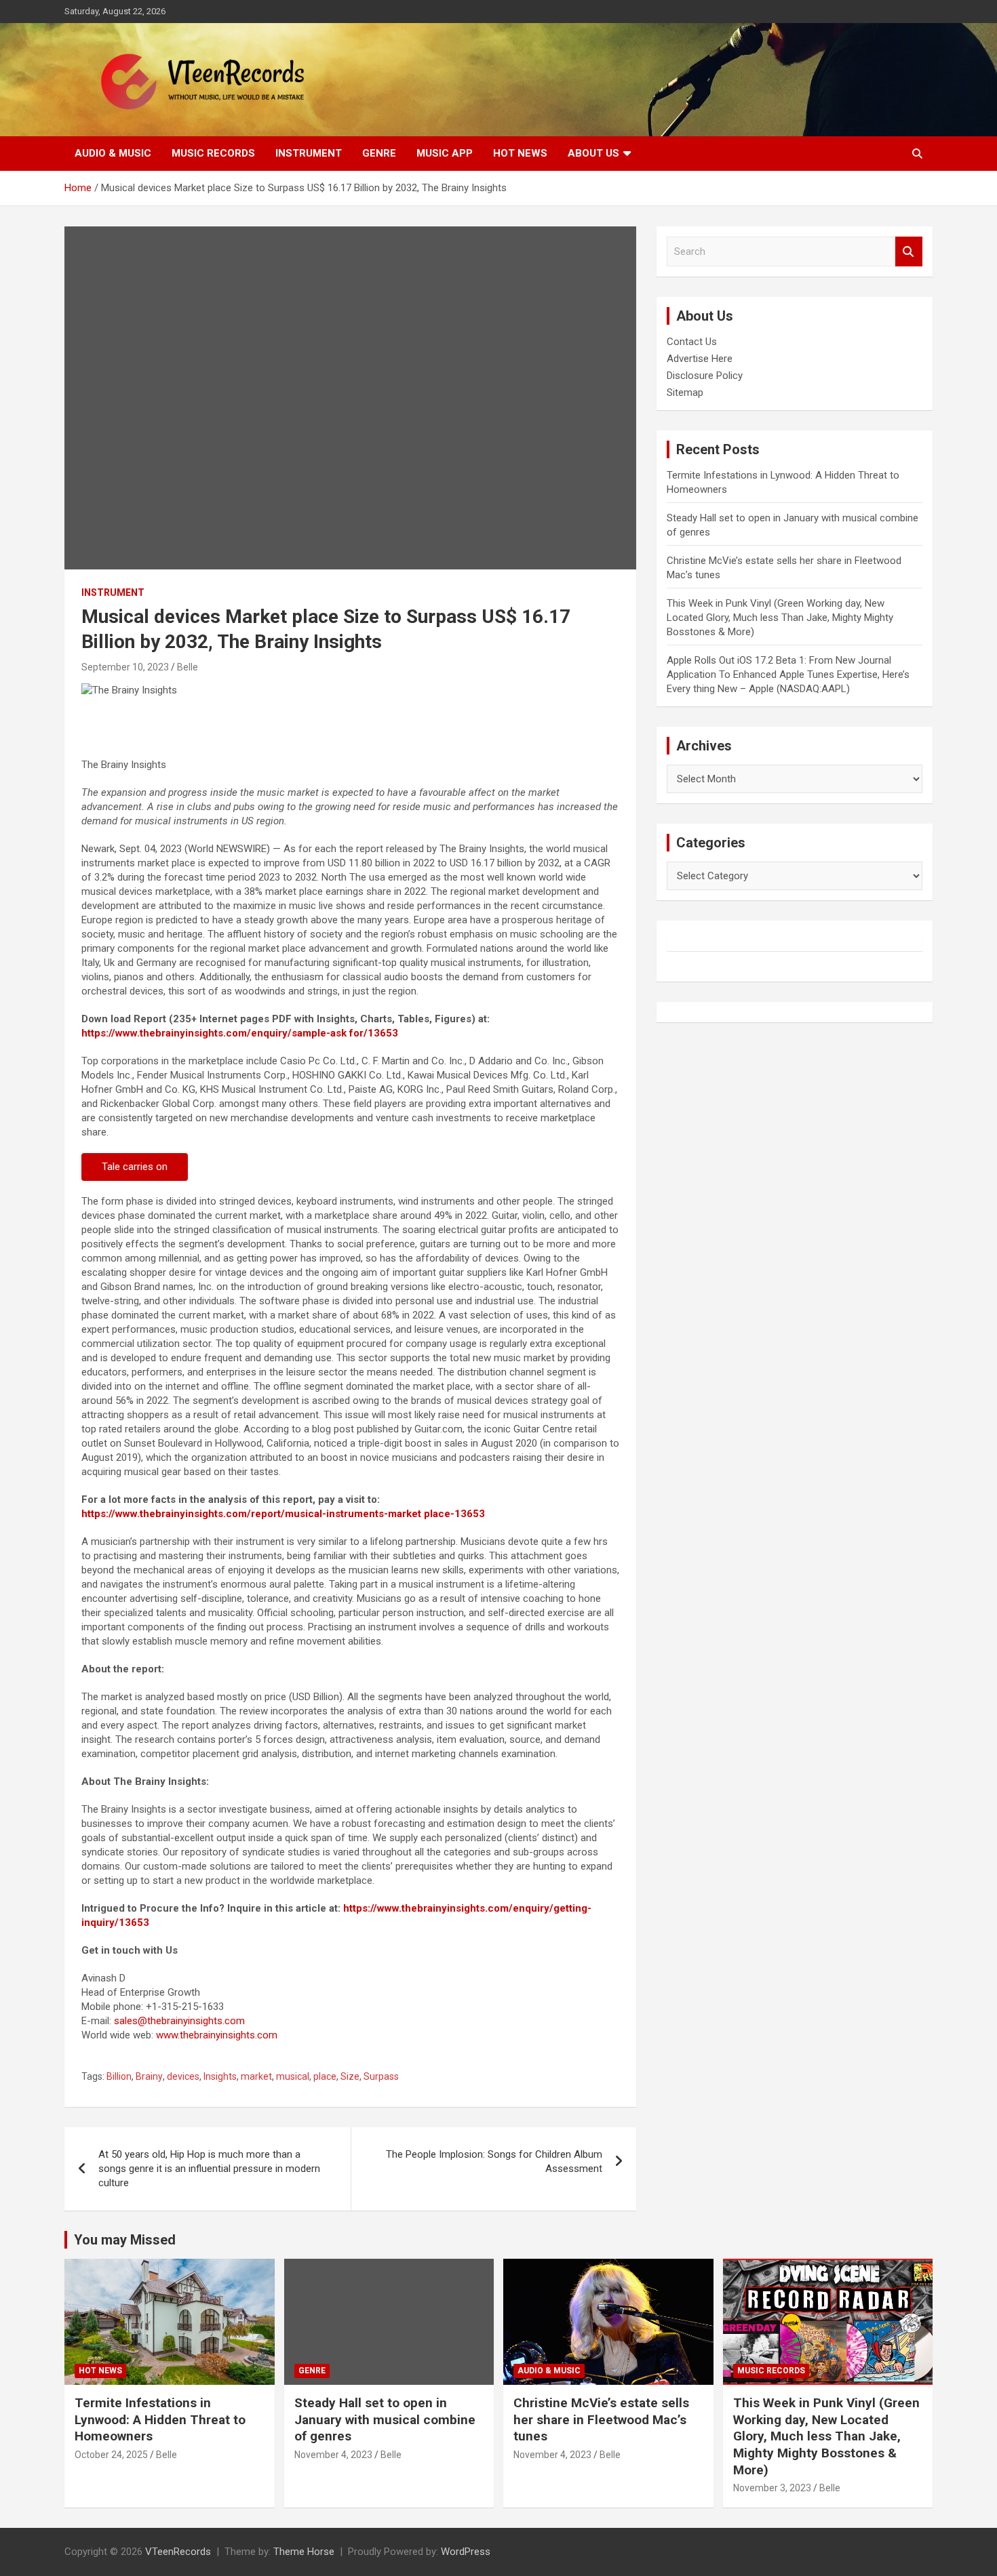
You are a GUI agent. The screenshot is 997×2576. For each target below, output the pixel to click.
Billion (119, 2076)
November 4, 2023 (333, 2455)
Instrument (309, 153)
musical (293, 2076)
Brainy (149, 2076)
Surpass (381, 2076)
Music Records (213, 153)
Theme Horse (304, 2552)
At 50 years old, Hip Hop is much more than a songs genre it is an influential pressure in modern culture (209, 2169)
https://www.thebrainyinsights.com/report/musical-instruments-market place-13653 (283, 1514)
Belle (188, 667)
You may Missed (125, 2240)
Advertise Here (700, 359)
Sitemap (685, 393)
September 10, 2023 (125, 667)
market (256, 2076)
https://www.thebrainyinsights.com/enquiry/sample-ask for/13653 (240, 1033)
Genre (379, 153)
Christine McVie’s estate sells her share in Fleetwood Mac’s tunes (601, 2419)
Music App (445, 153)
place (325, 2076)
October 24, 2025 (111, 2455)
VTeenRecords (178, 2552)
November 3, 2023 (772, 2488)
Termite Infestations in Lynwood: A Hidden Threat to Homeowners (160, 2419)
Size (350, 2076)
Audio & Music (113, 153)
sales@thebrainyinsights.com (179, 2021)
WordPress (466, 2552)
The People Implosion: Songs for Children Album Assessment (494, 2161)
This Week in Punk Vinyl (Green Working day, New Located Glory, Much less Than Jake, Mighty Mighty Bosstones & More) (780, 618)
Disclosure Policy (705, 376)
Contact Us (692, 342)
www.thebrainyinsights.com (217, 2035)
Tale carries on (135, 1167)
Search (909, 252)
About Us (593, 153)
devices (183, 2076)
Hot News (520, 153)
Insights (220, 2076)
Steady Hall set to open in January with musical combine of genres (385, 2419)
